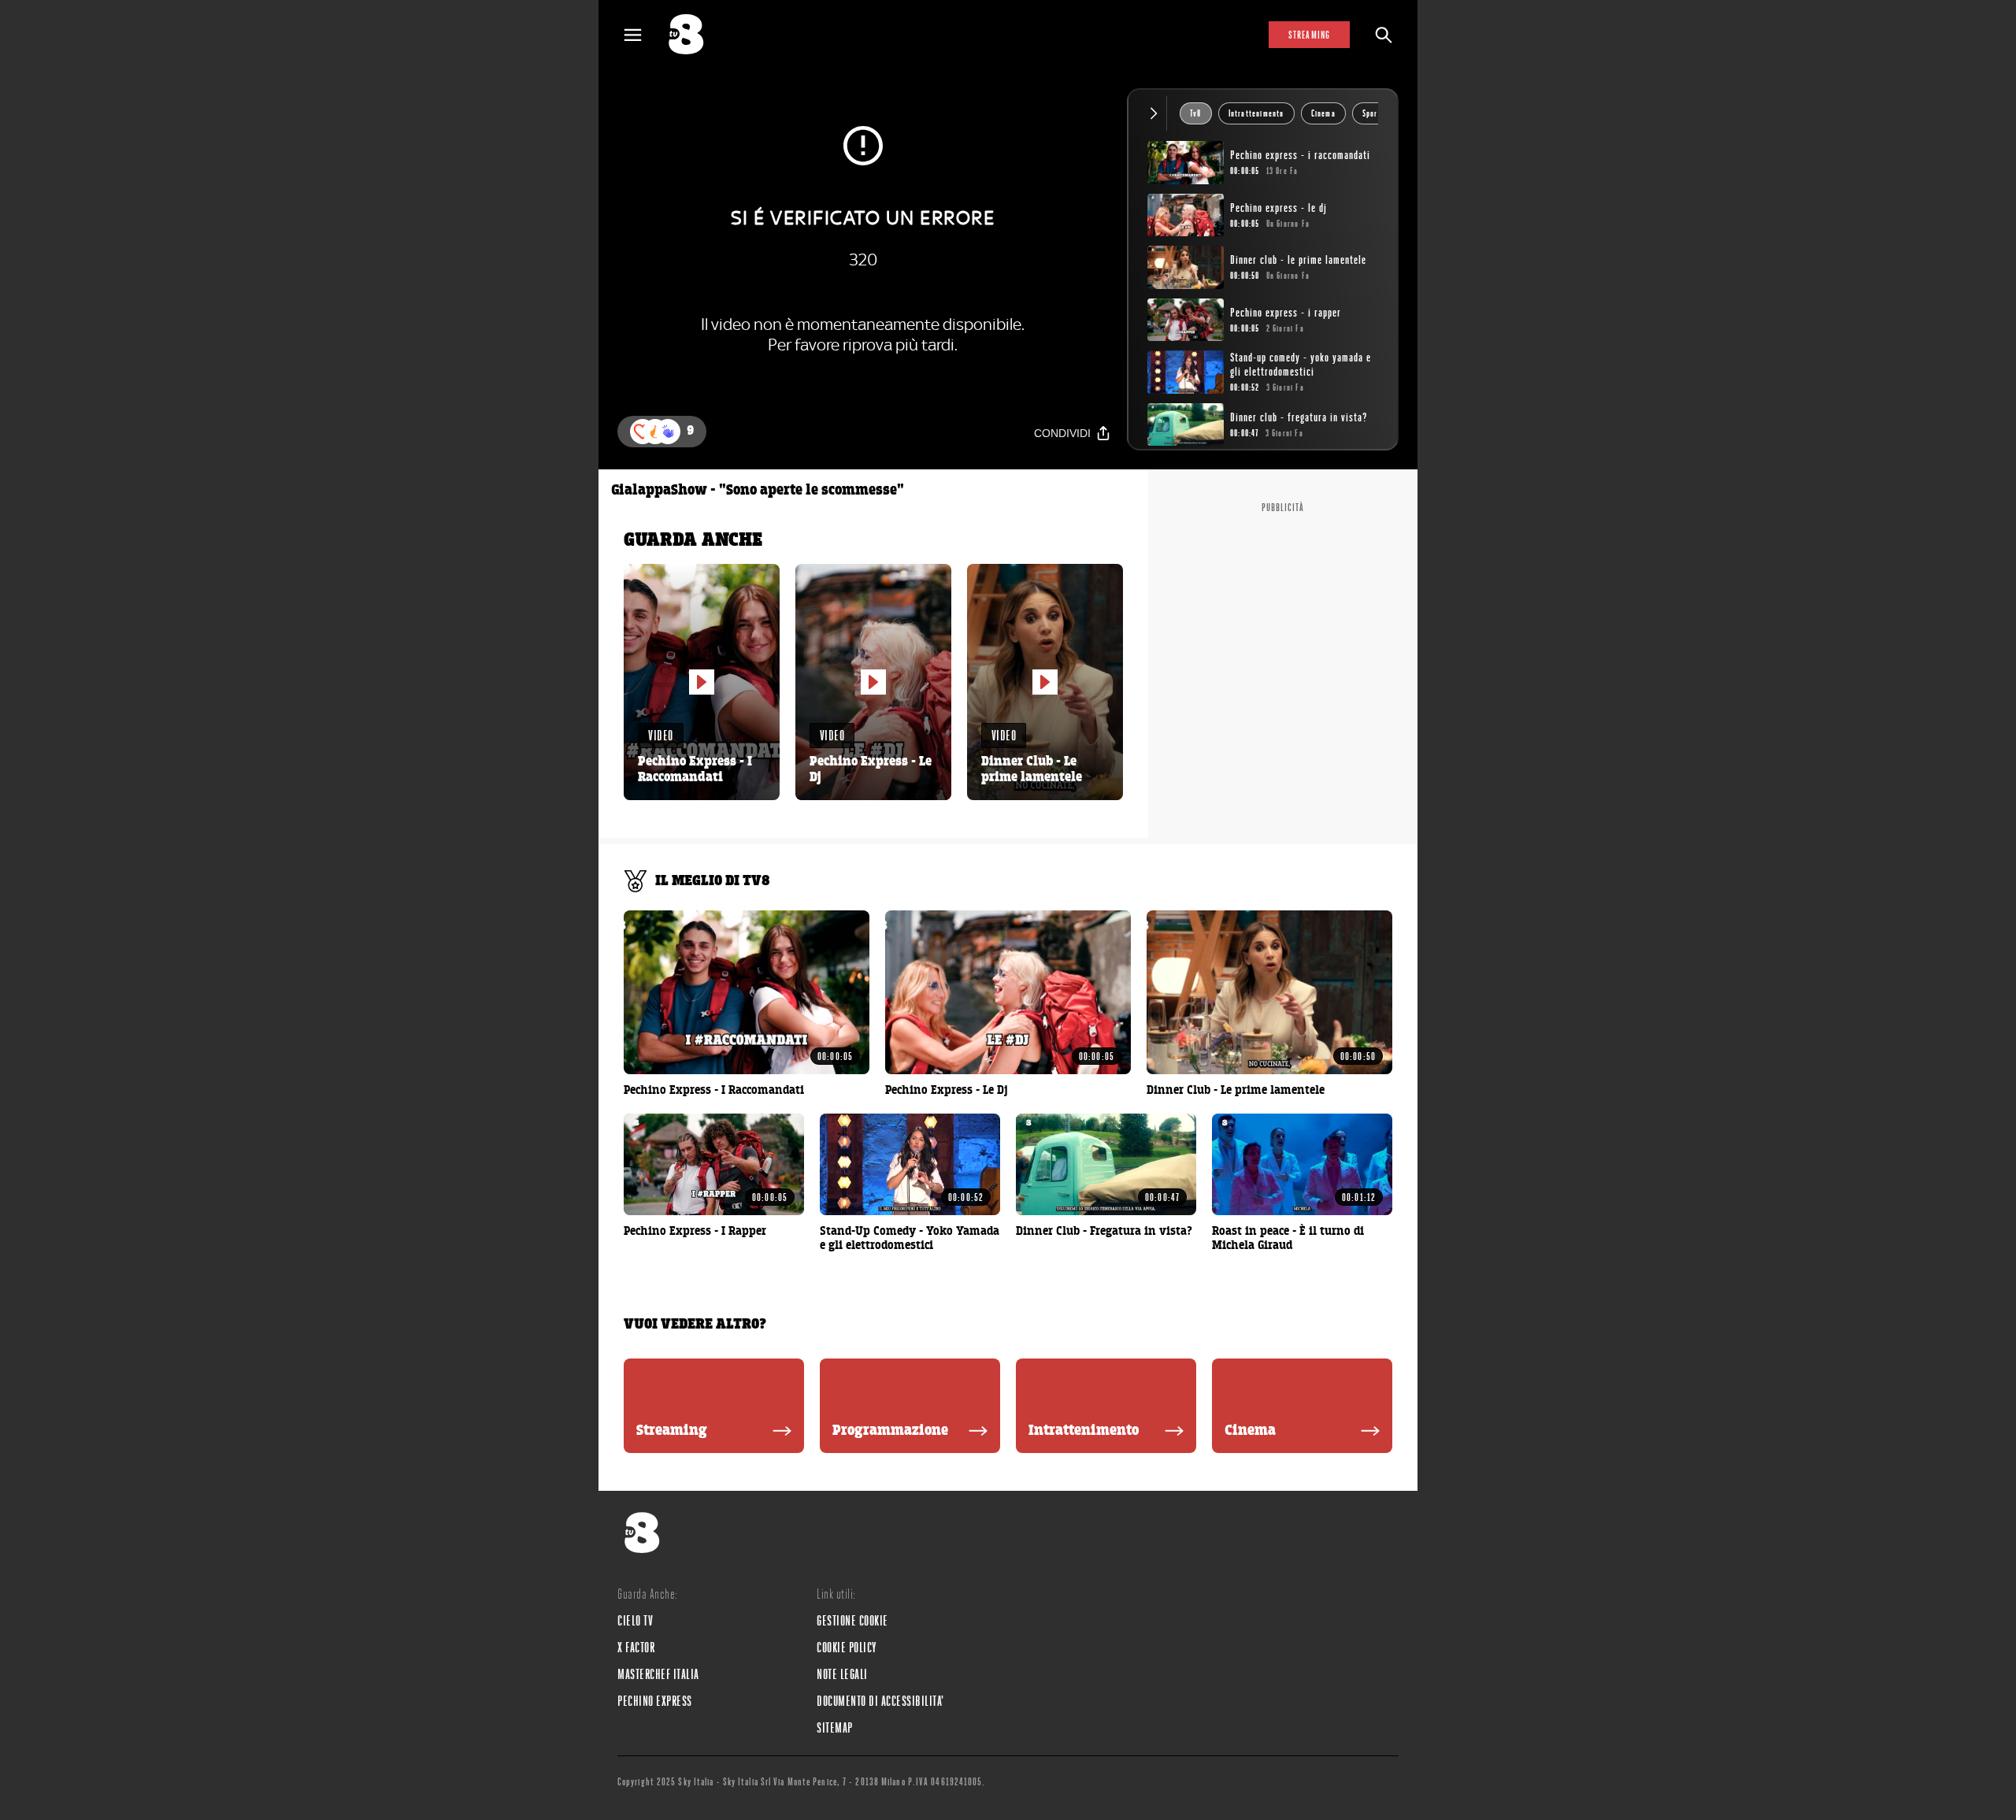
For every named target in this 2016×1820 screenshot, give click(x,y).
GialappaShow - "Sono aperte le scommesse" (758, 491)
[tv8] (693, 35)
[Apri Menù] (643, 35)
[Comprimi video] (1157, 113)
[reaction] (668, 432)
